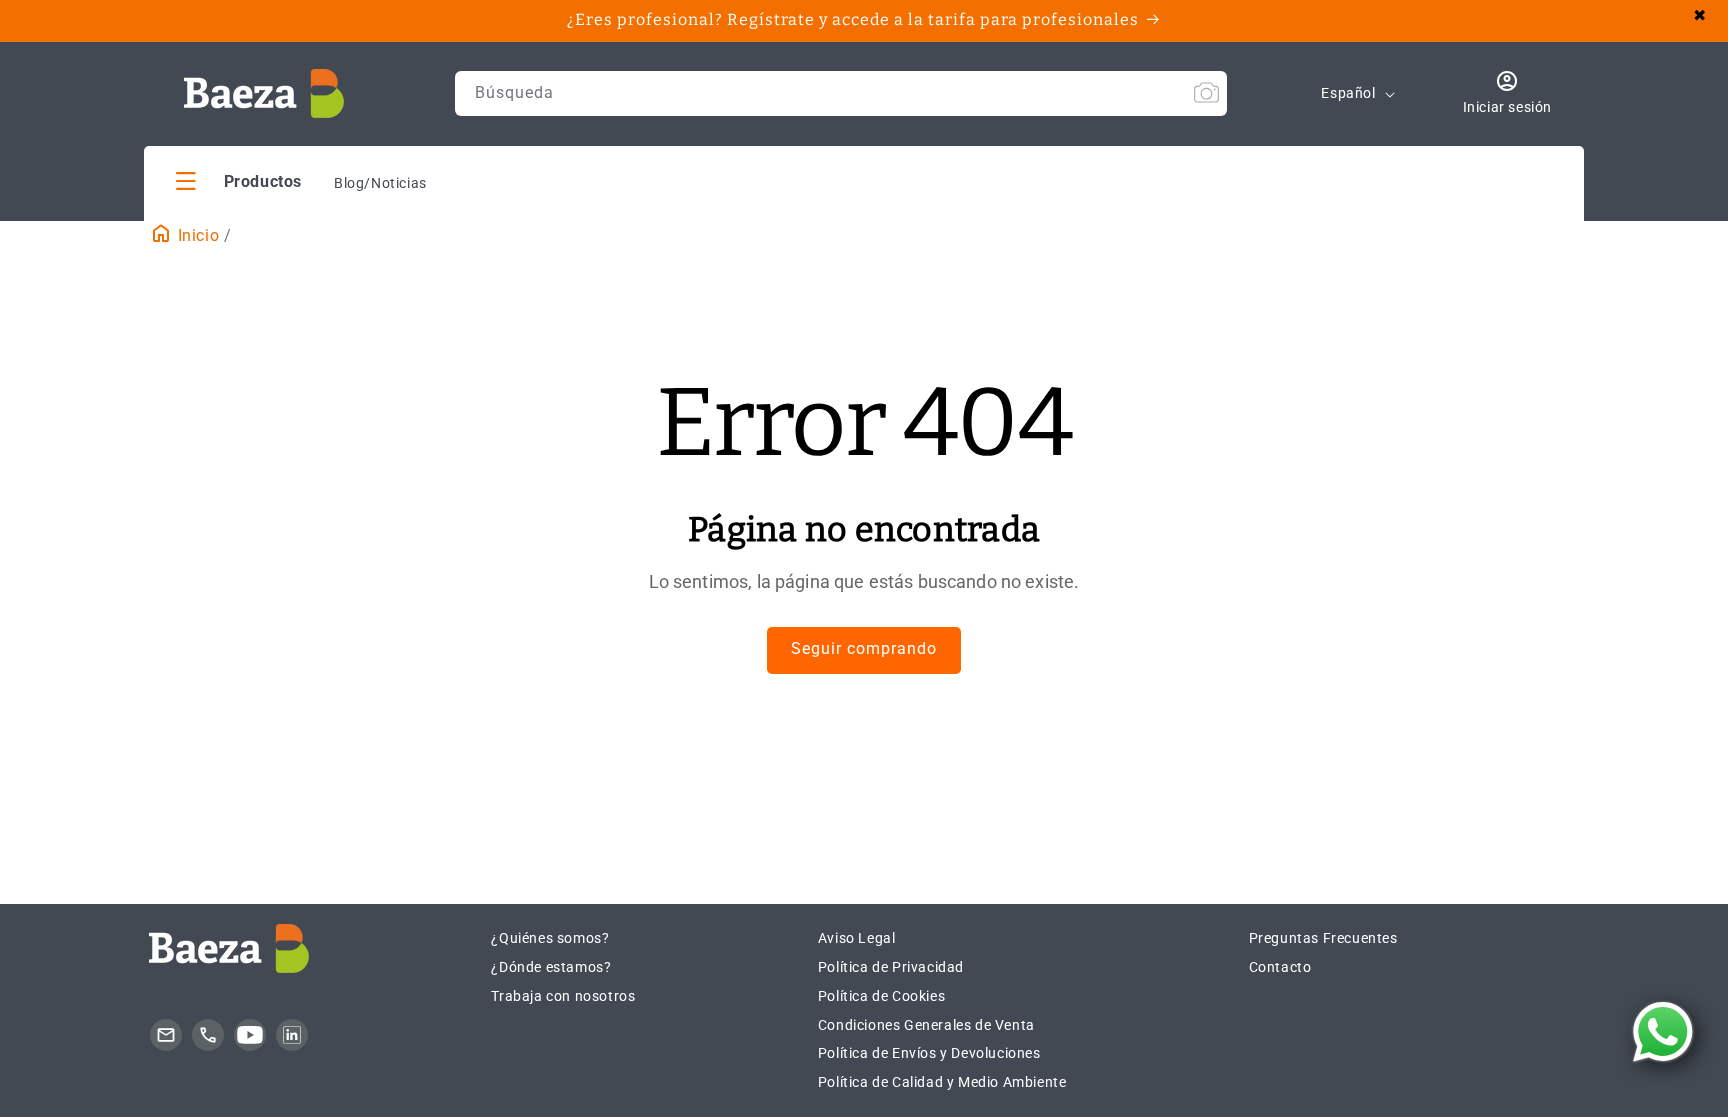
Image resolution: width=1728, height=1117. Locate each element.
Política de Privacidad (891, 967)
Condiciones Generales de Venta (926, 1025)
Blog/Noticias (380, 183)
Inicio (196, 235)
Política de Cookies (881, 996)
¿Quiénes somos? (550, 938)
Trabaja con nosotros (563, 996)
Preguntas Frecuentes (1323, 938)
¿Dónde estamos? (551, 967)
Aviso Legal (857, 938)
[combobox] (841, 93)
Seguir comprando (864, 648)
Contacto (1280, 967)
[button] (239, 180)
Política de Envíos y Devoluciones (929, 1053)
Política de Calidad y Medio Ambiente (942, 1082)
